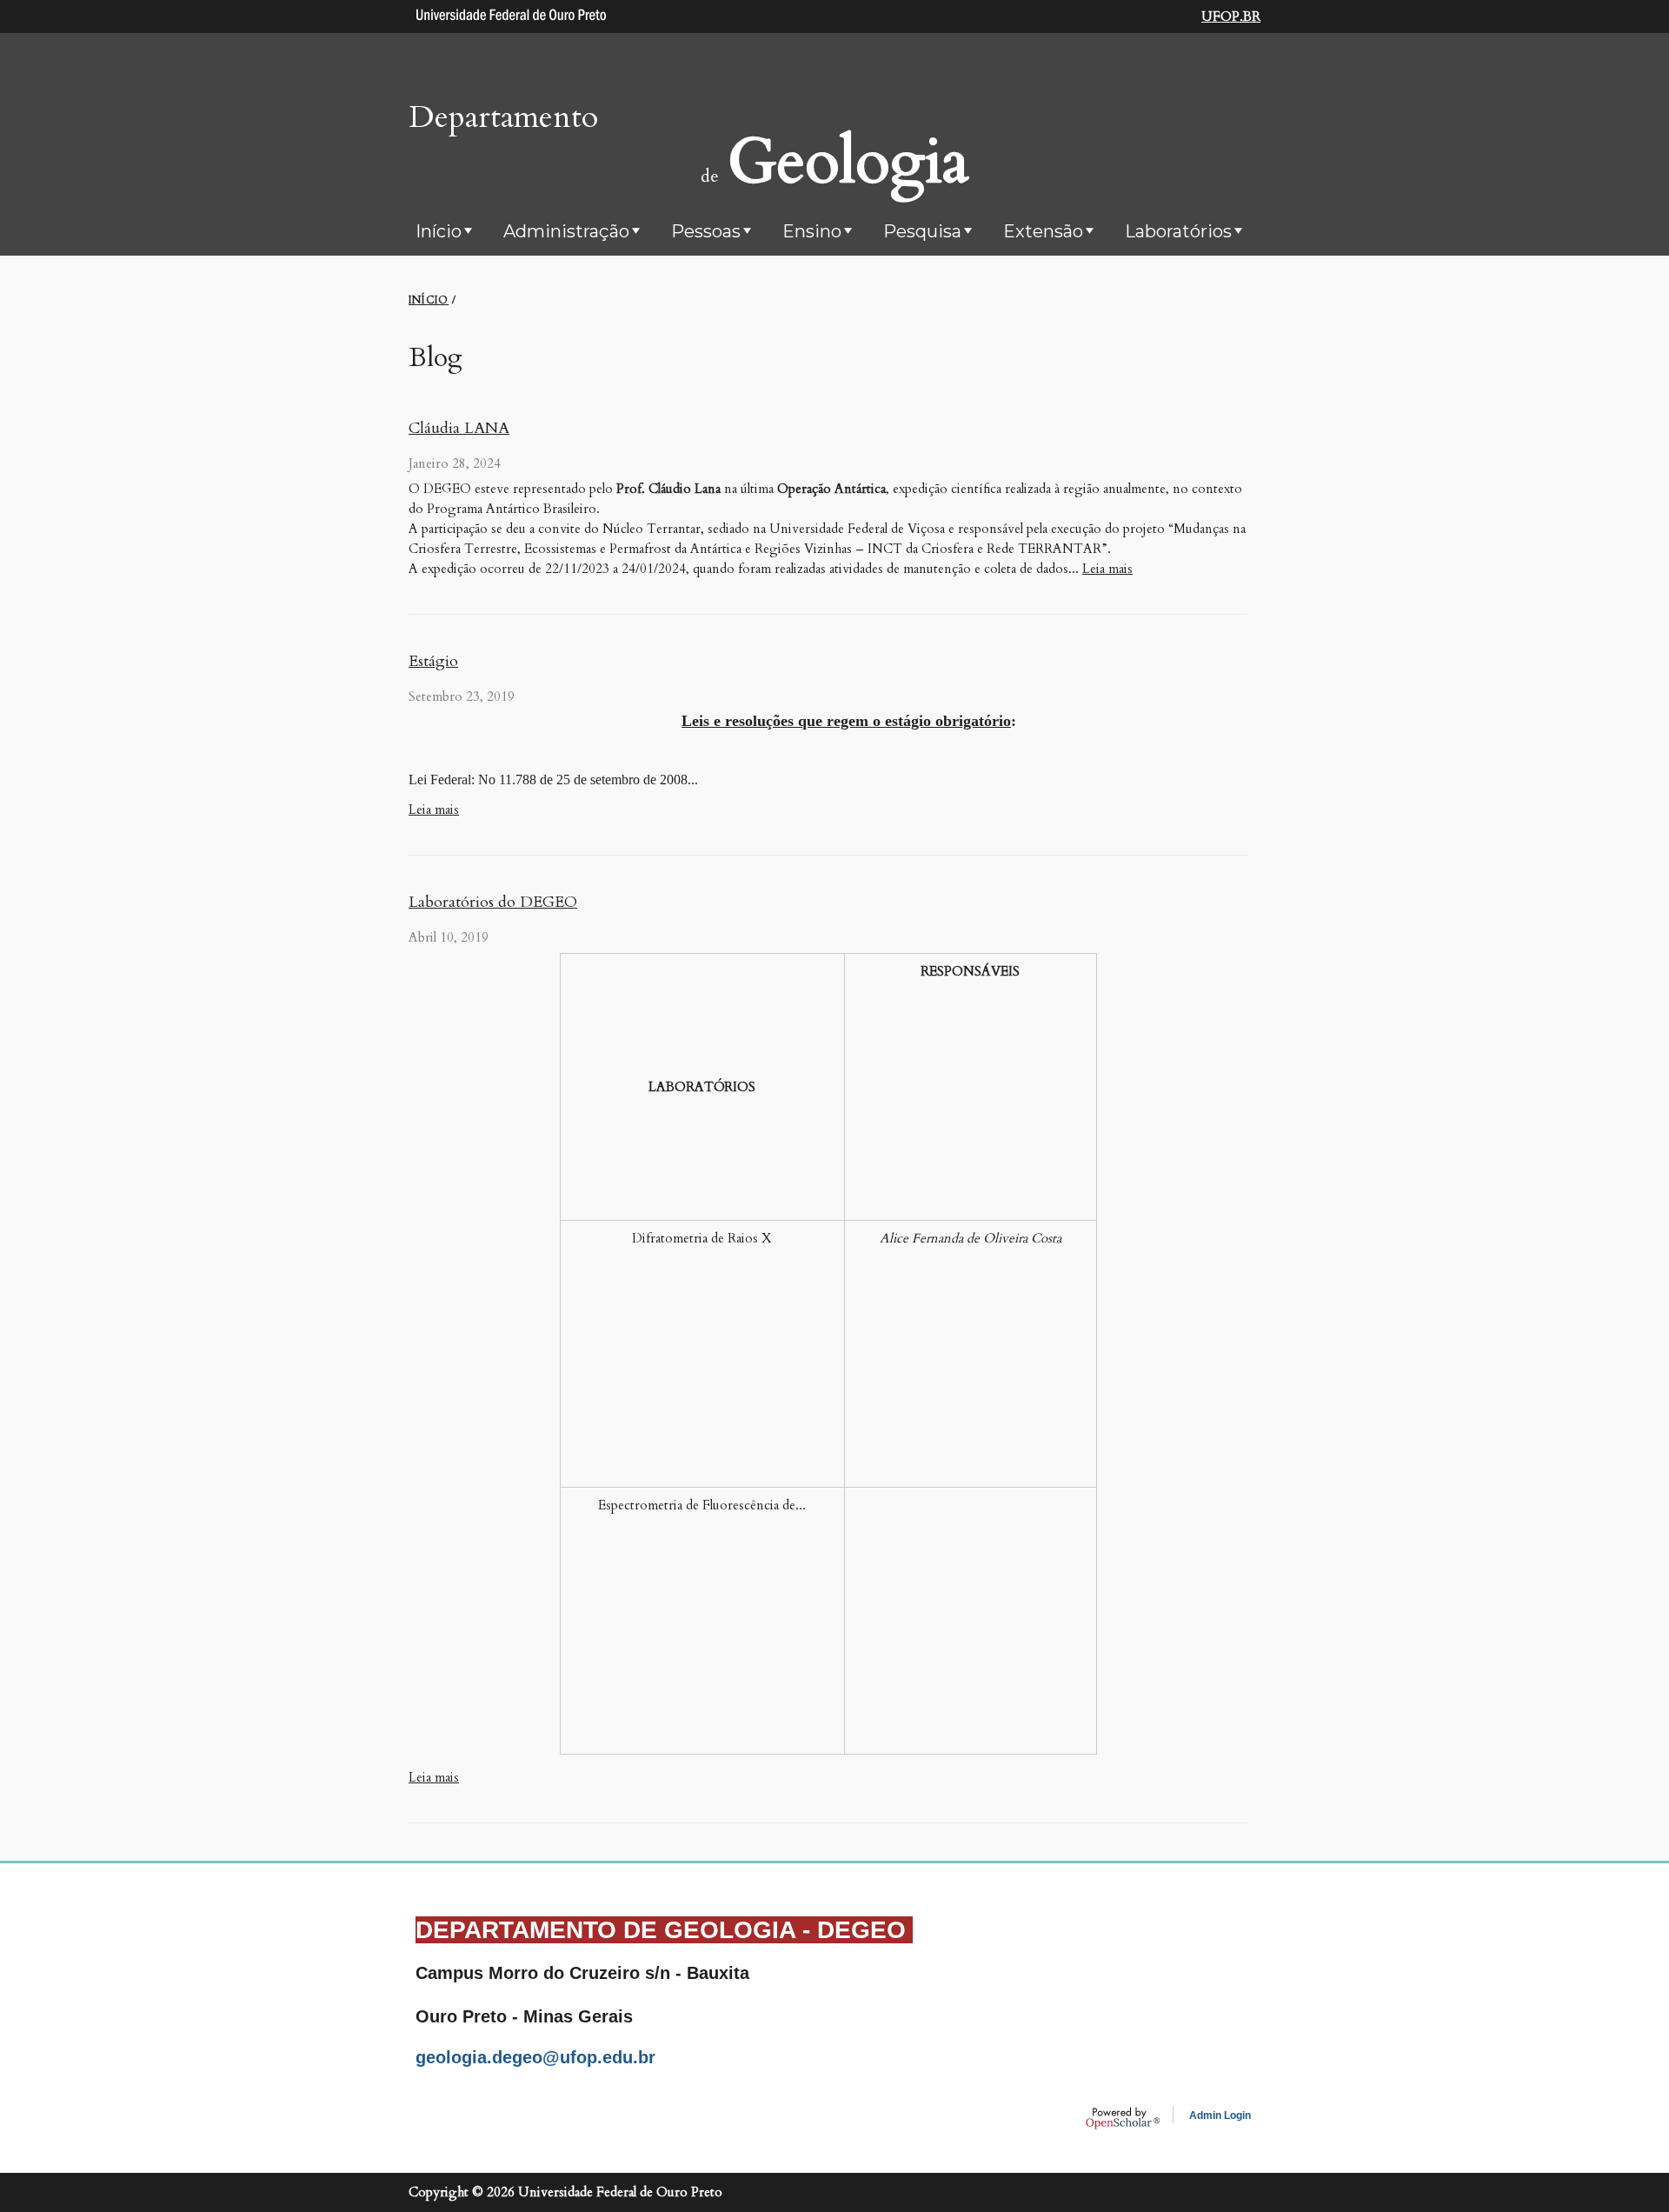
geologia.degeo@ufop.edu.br (535, 2057)
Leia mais (1107, 569)
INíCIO (429, 300)
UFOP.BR (1231, 17)
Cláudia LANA (459, 428)
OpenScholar (1123, 2118)
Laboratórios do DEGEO (493, 902)
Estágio (433, 661)
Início (439, 231)
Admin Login (1220, 2115)
